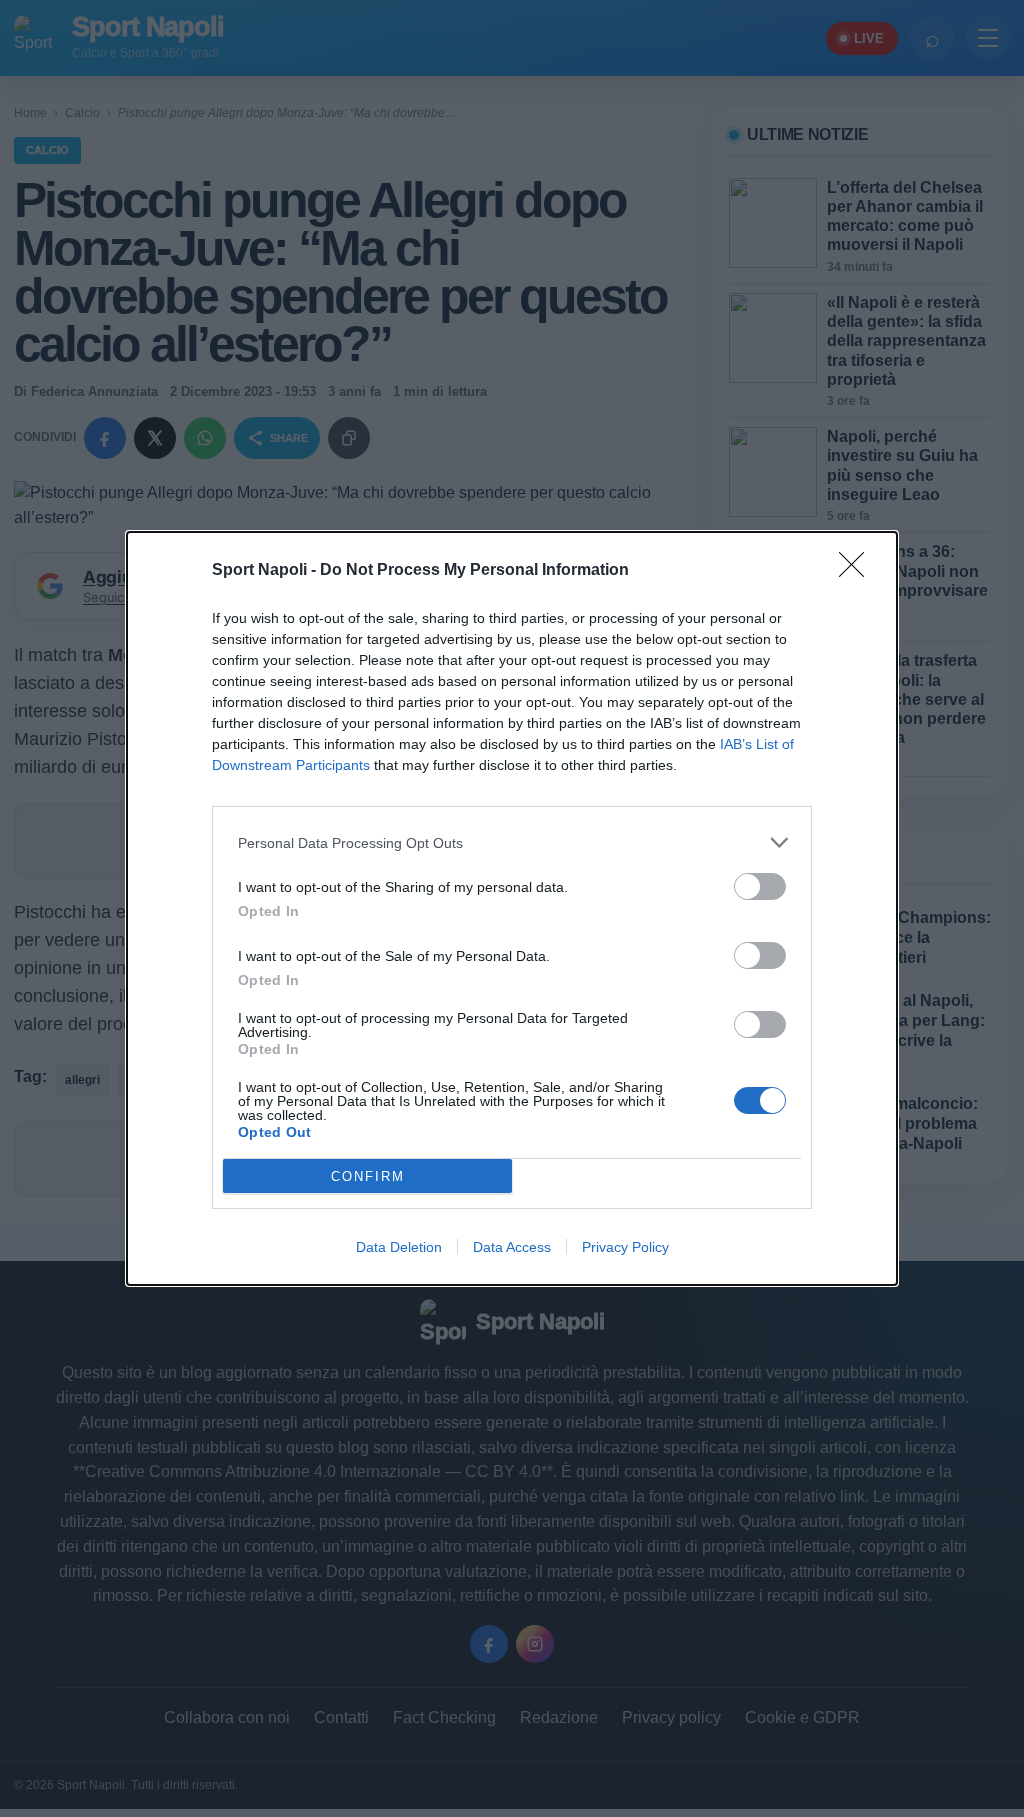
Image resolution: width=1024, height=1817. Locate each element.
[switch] (760, 886)
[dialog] (512, 908)
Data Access (512, 1247)
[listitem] (512, 842)
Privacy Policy (625, 1247)
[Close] (858, 571)
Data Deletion (399, 1247)
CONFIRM (368, 1176)
